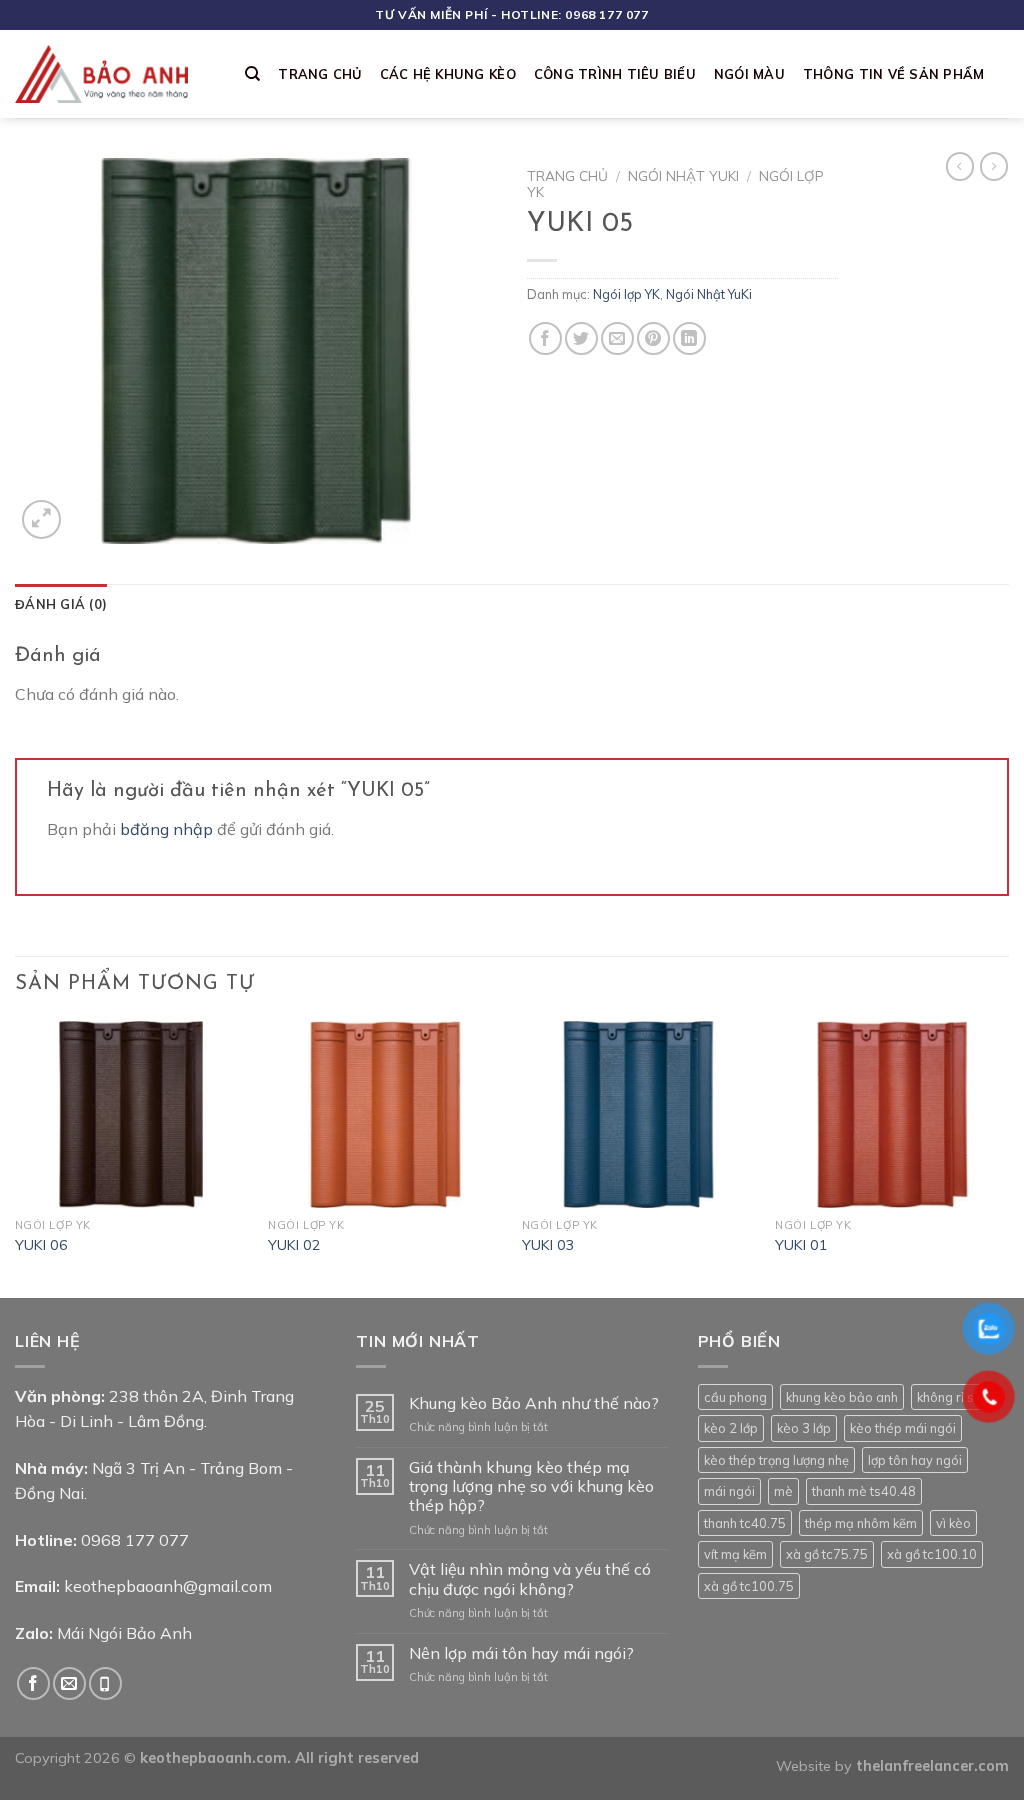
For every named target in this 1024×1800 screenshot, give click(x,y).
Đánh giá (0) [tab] (61, 604)
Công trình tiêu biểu (615, 74)
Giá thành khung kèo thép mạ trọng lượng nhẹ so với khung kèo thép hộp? (531, 1486)
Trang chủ (319, 74)
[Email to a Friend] (617, 338)
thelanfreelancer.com (932, 1766)
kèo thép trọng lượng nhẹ (776, 1460)
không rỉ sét (951, 1397)
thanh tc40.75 (745, 1523)
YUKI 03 (548, 1245)
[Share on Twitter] (581, 338)
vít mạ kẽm (735, 1554)
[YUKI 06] (132, 1114)
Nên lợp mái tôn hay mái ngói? (521, 1653)
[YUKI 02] (385, 1114)
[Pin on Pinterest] (653, 338)
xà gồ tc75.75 (827, 1554)
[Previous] (16, 1157)
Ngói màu (749, 74)
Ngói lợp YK (626, 294)
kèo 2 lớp (731, 1428)
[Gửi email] (69, 1683)
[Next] (1008, 1157)
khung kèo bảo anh (842, 1397)
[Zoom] (41, 519)
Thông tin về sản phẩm (893, 74)
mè (783, 1491)
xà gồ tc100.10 (932, 1554)
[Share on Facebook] (545, 338)
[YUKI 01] (892, 1114)
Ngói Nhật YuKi (683, 175)
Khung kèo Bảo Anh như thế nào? (534, 1403)
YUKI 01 (801, 1245)
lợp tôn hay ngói (915, 1460)
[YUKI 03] (639, 1114)
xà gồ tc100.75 (749, 1586)
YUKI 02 (294, 1245)
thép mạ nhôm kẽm (861, 1523)
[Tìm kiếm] (252, 74)
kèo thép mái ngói (903, 1428)
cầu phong (735, 1397)
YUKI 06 (41, 1245)
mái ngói (729, 1491)
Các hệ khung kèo (448, 74)
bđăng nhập (166, 829)
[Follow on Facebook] (33, 1683)
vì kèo (953, 1523)
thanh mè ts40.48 (864, 1491)
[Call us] (105, 1683)
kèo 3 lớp (804, 1428)
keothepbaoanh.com (213, 1758)
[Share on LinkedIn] (689, 338)
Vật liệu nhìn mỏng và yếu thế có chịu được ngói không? (530, 1579)
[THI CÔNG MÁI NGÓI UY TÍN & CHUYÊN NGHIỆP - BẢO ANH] (115, 74)
